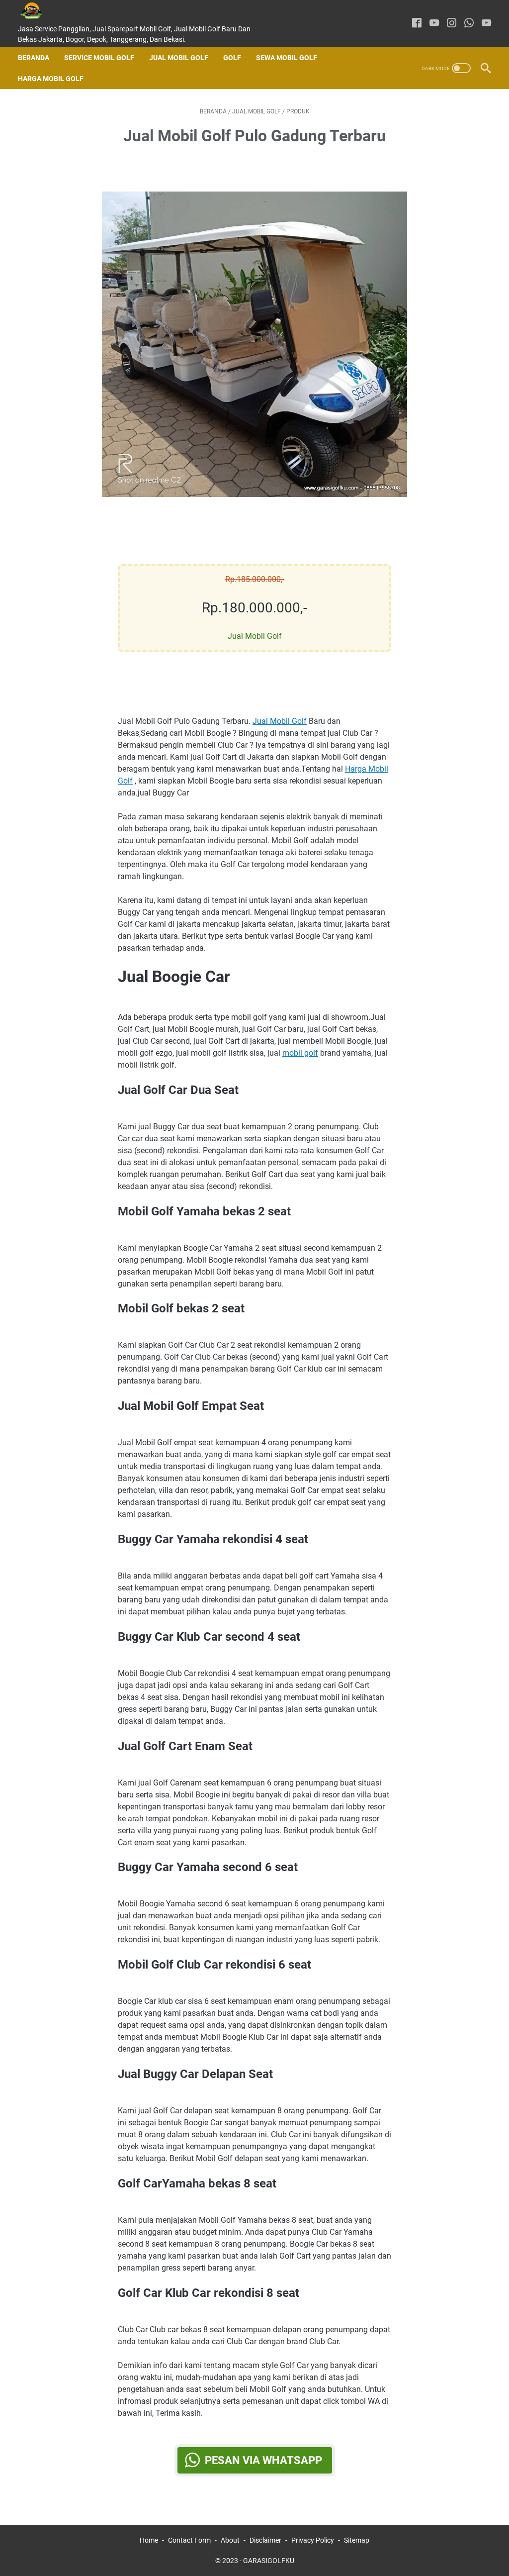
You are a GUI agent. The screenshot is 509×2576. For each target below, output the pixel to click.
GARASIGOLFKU (269, 2561)
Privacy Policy (313, 2540)
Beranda (34, 58)
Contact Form (189, 2540)
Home (149, 2540)
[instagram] (452, 24)
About (230, 2540)
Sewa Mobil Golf (287, 58)
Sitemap (357, 2540)
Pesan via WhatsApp (263, 2460)
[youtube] (434, 24)
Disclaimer (265, 2540)
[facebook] (417, 24)
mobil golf (300, 1053)
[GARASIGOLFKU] (39, 11)
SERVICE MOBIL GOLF (99, 58)
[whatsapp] (469, 24)
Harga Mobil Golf (51, 79)
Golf (232, 58)
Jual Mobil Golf (179, 58)
